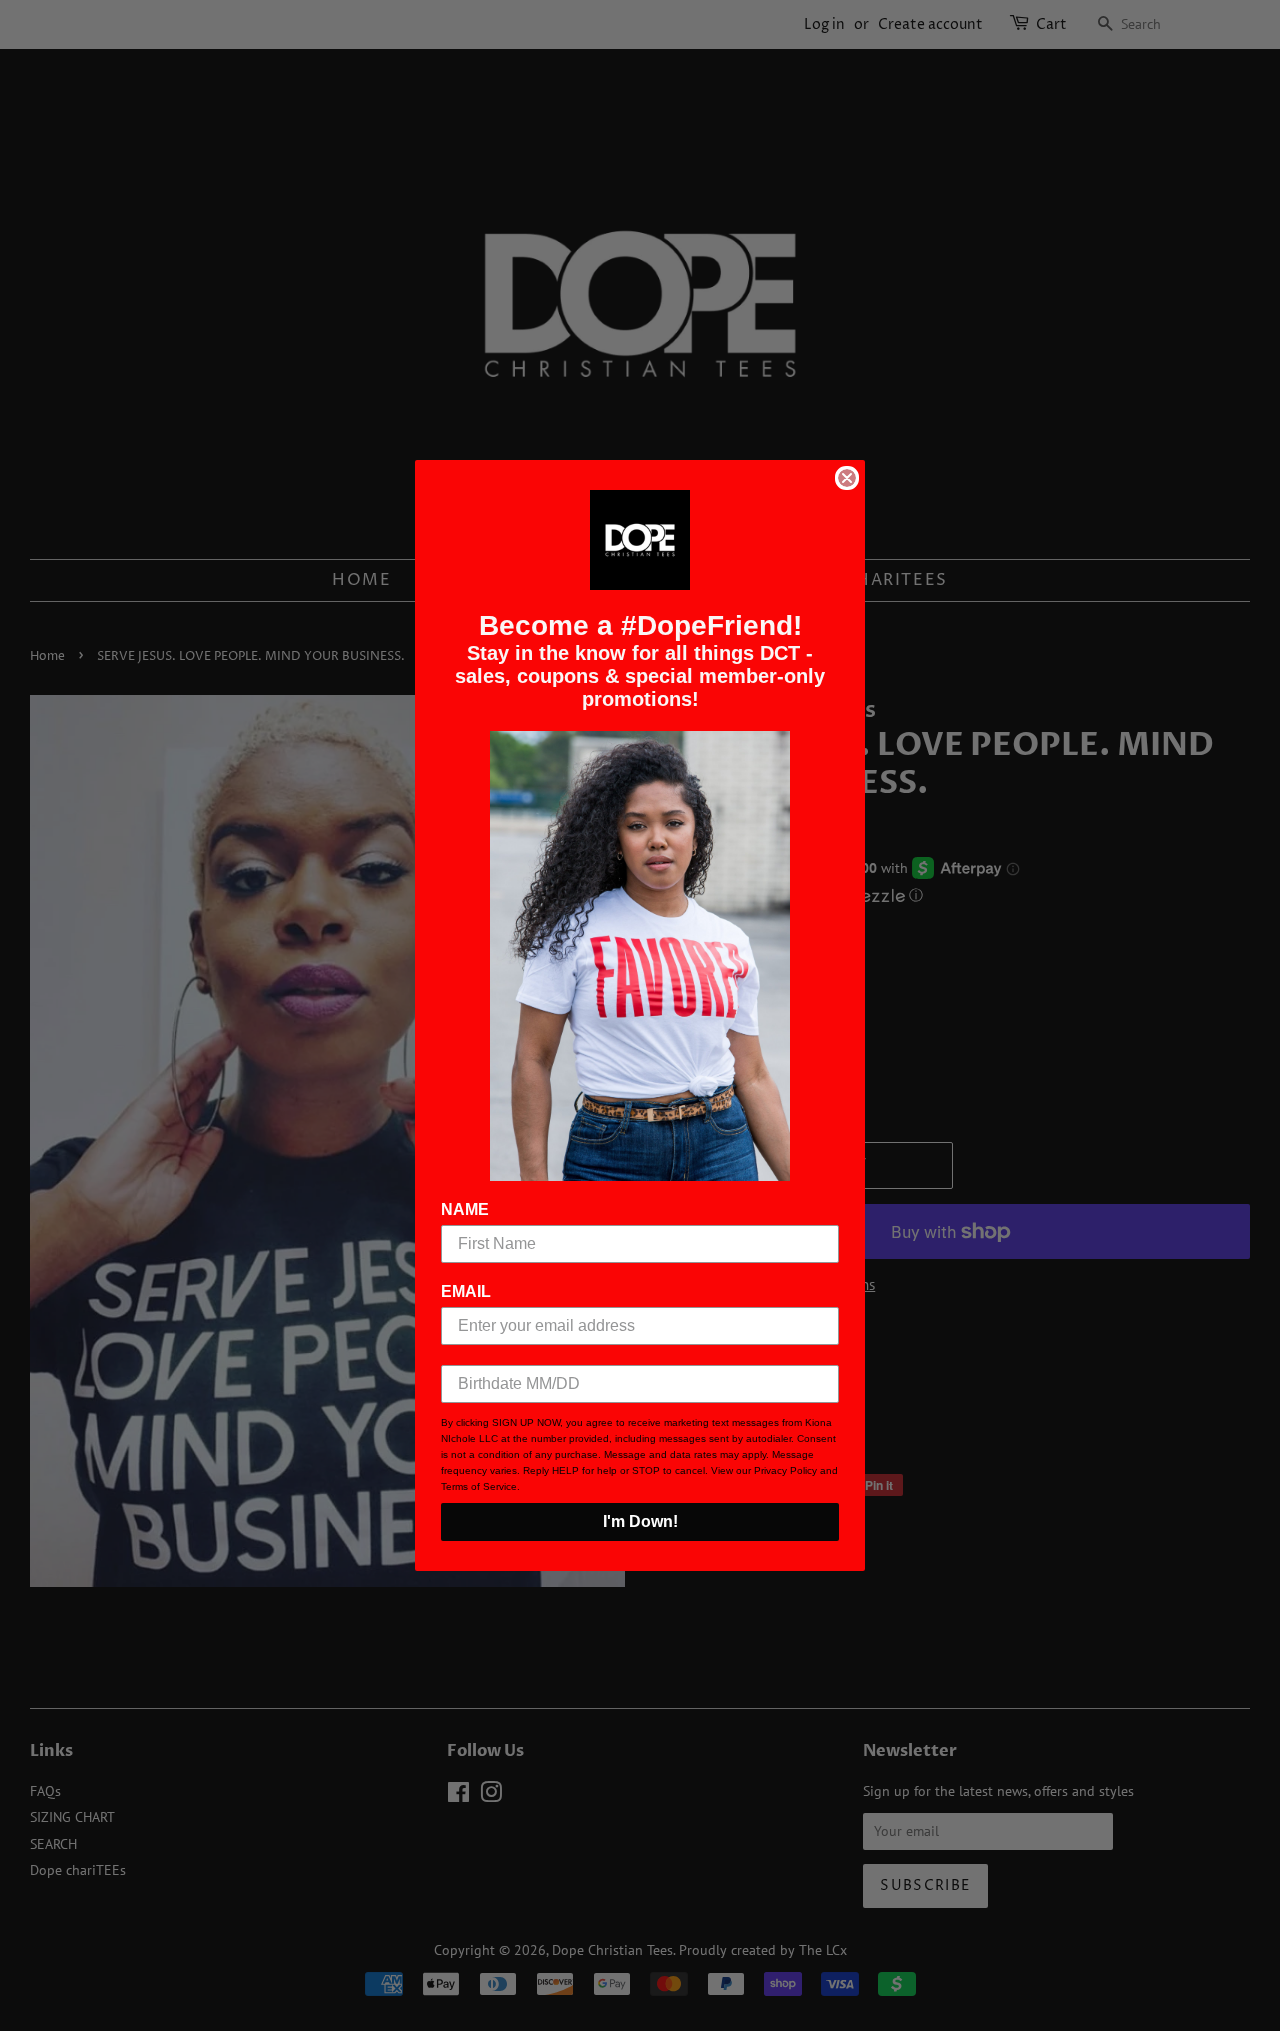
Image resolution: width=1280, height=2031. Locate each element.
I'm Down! (640, 1521)
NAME (465, 1209)
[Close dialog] (847, 478)
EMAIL (466, 1291)
